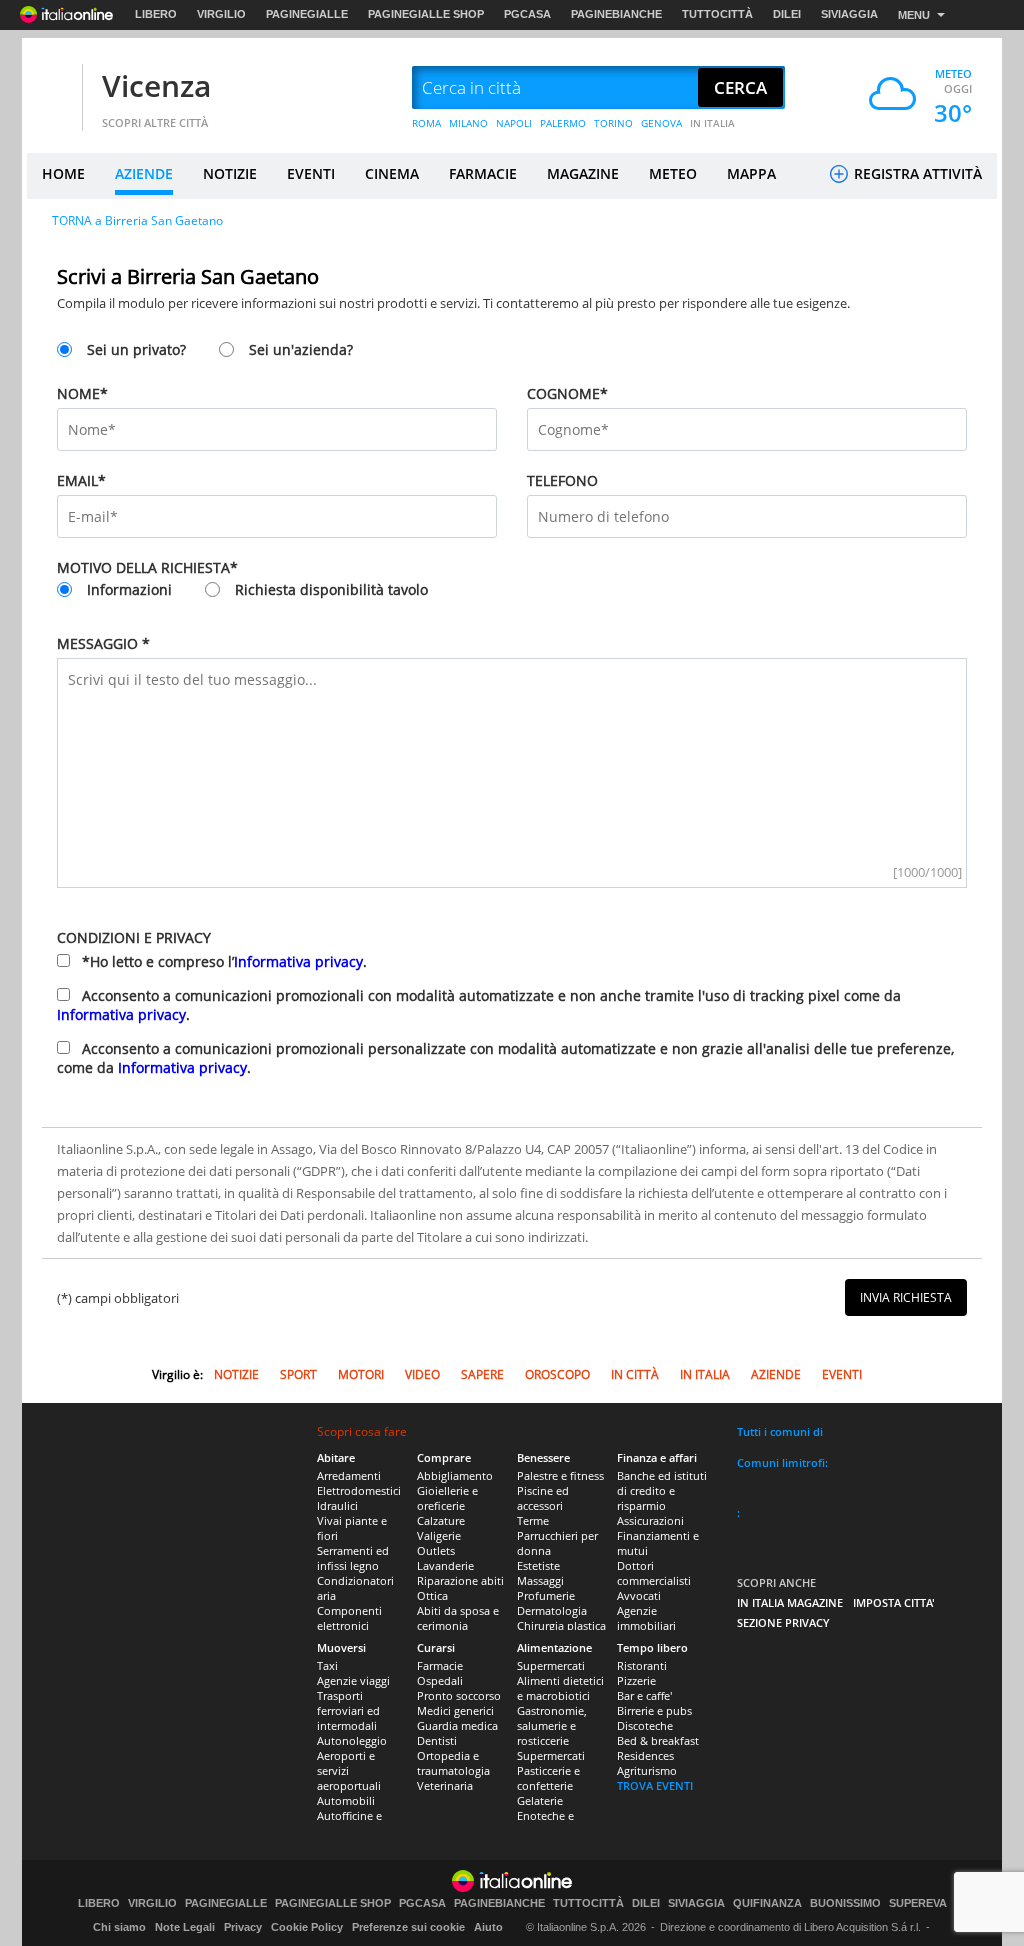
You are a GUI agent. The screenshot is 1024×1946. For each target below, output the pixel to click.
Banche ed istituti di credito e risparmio (662, 1490)
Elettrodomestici (359, 1490)
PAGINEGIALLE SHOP (426, 14)
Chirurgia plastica (561, 1625)
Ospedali (440, 1680)
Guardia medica (457, 1725)
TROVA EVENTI (655, 1785)
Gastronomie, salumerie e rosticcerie (552, 1725)
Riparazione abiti (460, 1580)
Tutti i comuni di (780, 1431)
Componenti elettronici (349, 1618)
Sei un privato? (136, 349)
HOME (63, 173)
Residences (645, 1755)
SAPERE (482, 1374)
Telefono (562, 480)
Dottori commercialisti (654, 1573)
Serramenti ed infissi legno (353, 1558)
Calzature (441, 1520)
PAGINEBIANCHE (616, 14)
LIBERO (156, 14)
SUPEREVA (918, 1903)
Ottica (432, 1595)
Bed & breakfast (658, 1740)
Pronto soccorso (459, 1695)
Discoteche (645, 1725)
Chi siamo (119, 1927)
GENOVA (661, 123)
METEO (673, 173)
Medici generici (455, 1710)
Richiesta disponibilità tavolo (331, 589)
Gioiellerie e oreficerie (447, 1498)
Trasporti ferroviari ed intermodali (348, 1710)
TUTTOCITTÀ (717, 14)
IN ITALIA (712, 123)
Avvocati (639, 1595)
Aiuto (488, 1927)
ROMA (426, 123)
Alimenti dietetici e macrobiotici (560, 1688)
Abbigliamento (455, 1475)
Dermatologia (552, 1610)
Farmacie (440, 1665)
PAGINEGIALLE (307, 14)
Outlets (436, 1550)
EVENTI (311, 173)
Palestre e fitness (560, 1475)
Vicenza (156, 85)
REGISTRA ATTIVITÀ (916, 173)
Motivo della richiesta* (147, 567)
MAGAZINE (583, 173)
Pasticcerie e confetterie (548, 1778)
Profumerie (546, 1595)
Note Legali (185, 1927)
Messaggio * (103, 643)
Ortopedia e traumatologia (453, 1763)
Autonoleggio (352, 1740)
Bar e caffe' (644, 1695)
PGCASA (527, 14)
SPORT (298, 1374)
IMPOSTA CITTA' (894, 1602)
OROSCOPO (557, 1374)
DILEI (787, 14)
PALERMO (563, 123)
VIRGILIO (221, 14)
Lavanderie (445, 1565)
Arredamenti (349, 1475)
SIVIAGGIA (849, 14)
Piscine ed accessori (543, 1498)
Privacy (243, 1927)
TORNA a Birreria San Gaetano (137, 220)
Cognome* (567, 393)
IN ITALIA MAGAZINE (790, 1602)
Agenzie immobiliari (646, 1618)
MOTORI (361, 1374)
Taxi (327, 1665)
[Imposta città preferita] (52, 88)
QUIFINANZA (767, 1903)
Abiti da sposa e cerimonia (458, 1618)
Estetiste (538, 1565)
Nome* (82, 393)
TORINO (613, 123)
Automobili (346, 1800)
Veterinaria (445, 1785)
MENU (914, 15)
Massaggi (540, 1580)
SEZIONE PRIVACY (783, 1622)
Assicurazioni (650, 1520)
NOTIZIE (230, 173)
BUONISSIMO (845, 1903)
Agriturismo (647, 1770)
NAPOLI (514, 123)
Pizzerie (636, 1680)
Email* (81, 480)
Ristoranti (642, 1665)
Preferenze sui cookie (408, 1927)
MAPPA (751, 173)
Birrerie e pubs (654, 1710)
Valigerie (439, 1535)
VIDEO (422, 1374)
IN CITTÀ (635, 1374)
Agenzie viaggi (353, 1680)
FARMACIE (483, 173)
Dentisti (437, 1740)
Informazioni (129, 589)
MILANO (468, 123)
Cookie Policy (307, 1927)
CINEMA (392, 173)
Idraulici (337, 1505)
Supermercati (551, 1665)
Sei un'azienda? (301, 349)
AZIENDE (144, 173)
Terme (533, 1520)
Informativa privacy (298, 961)
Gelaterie (540, 1800)
